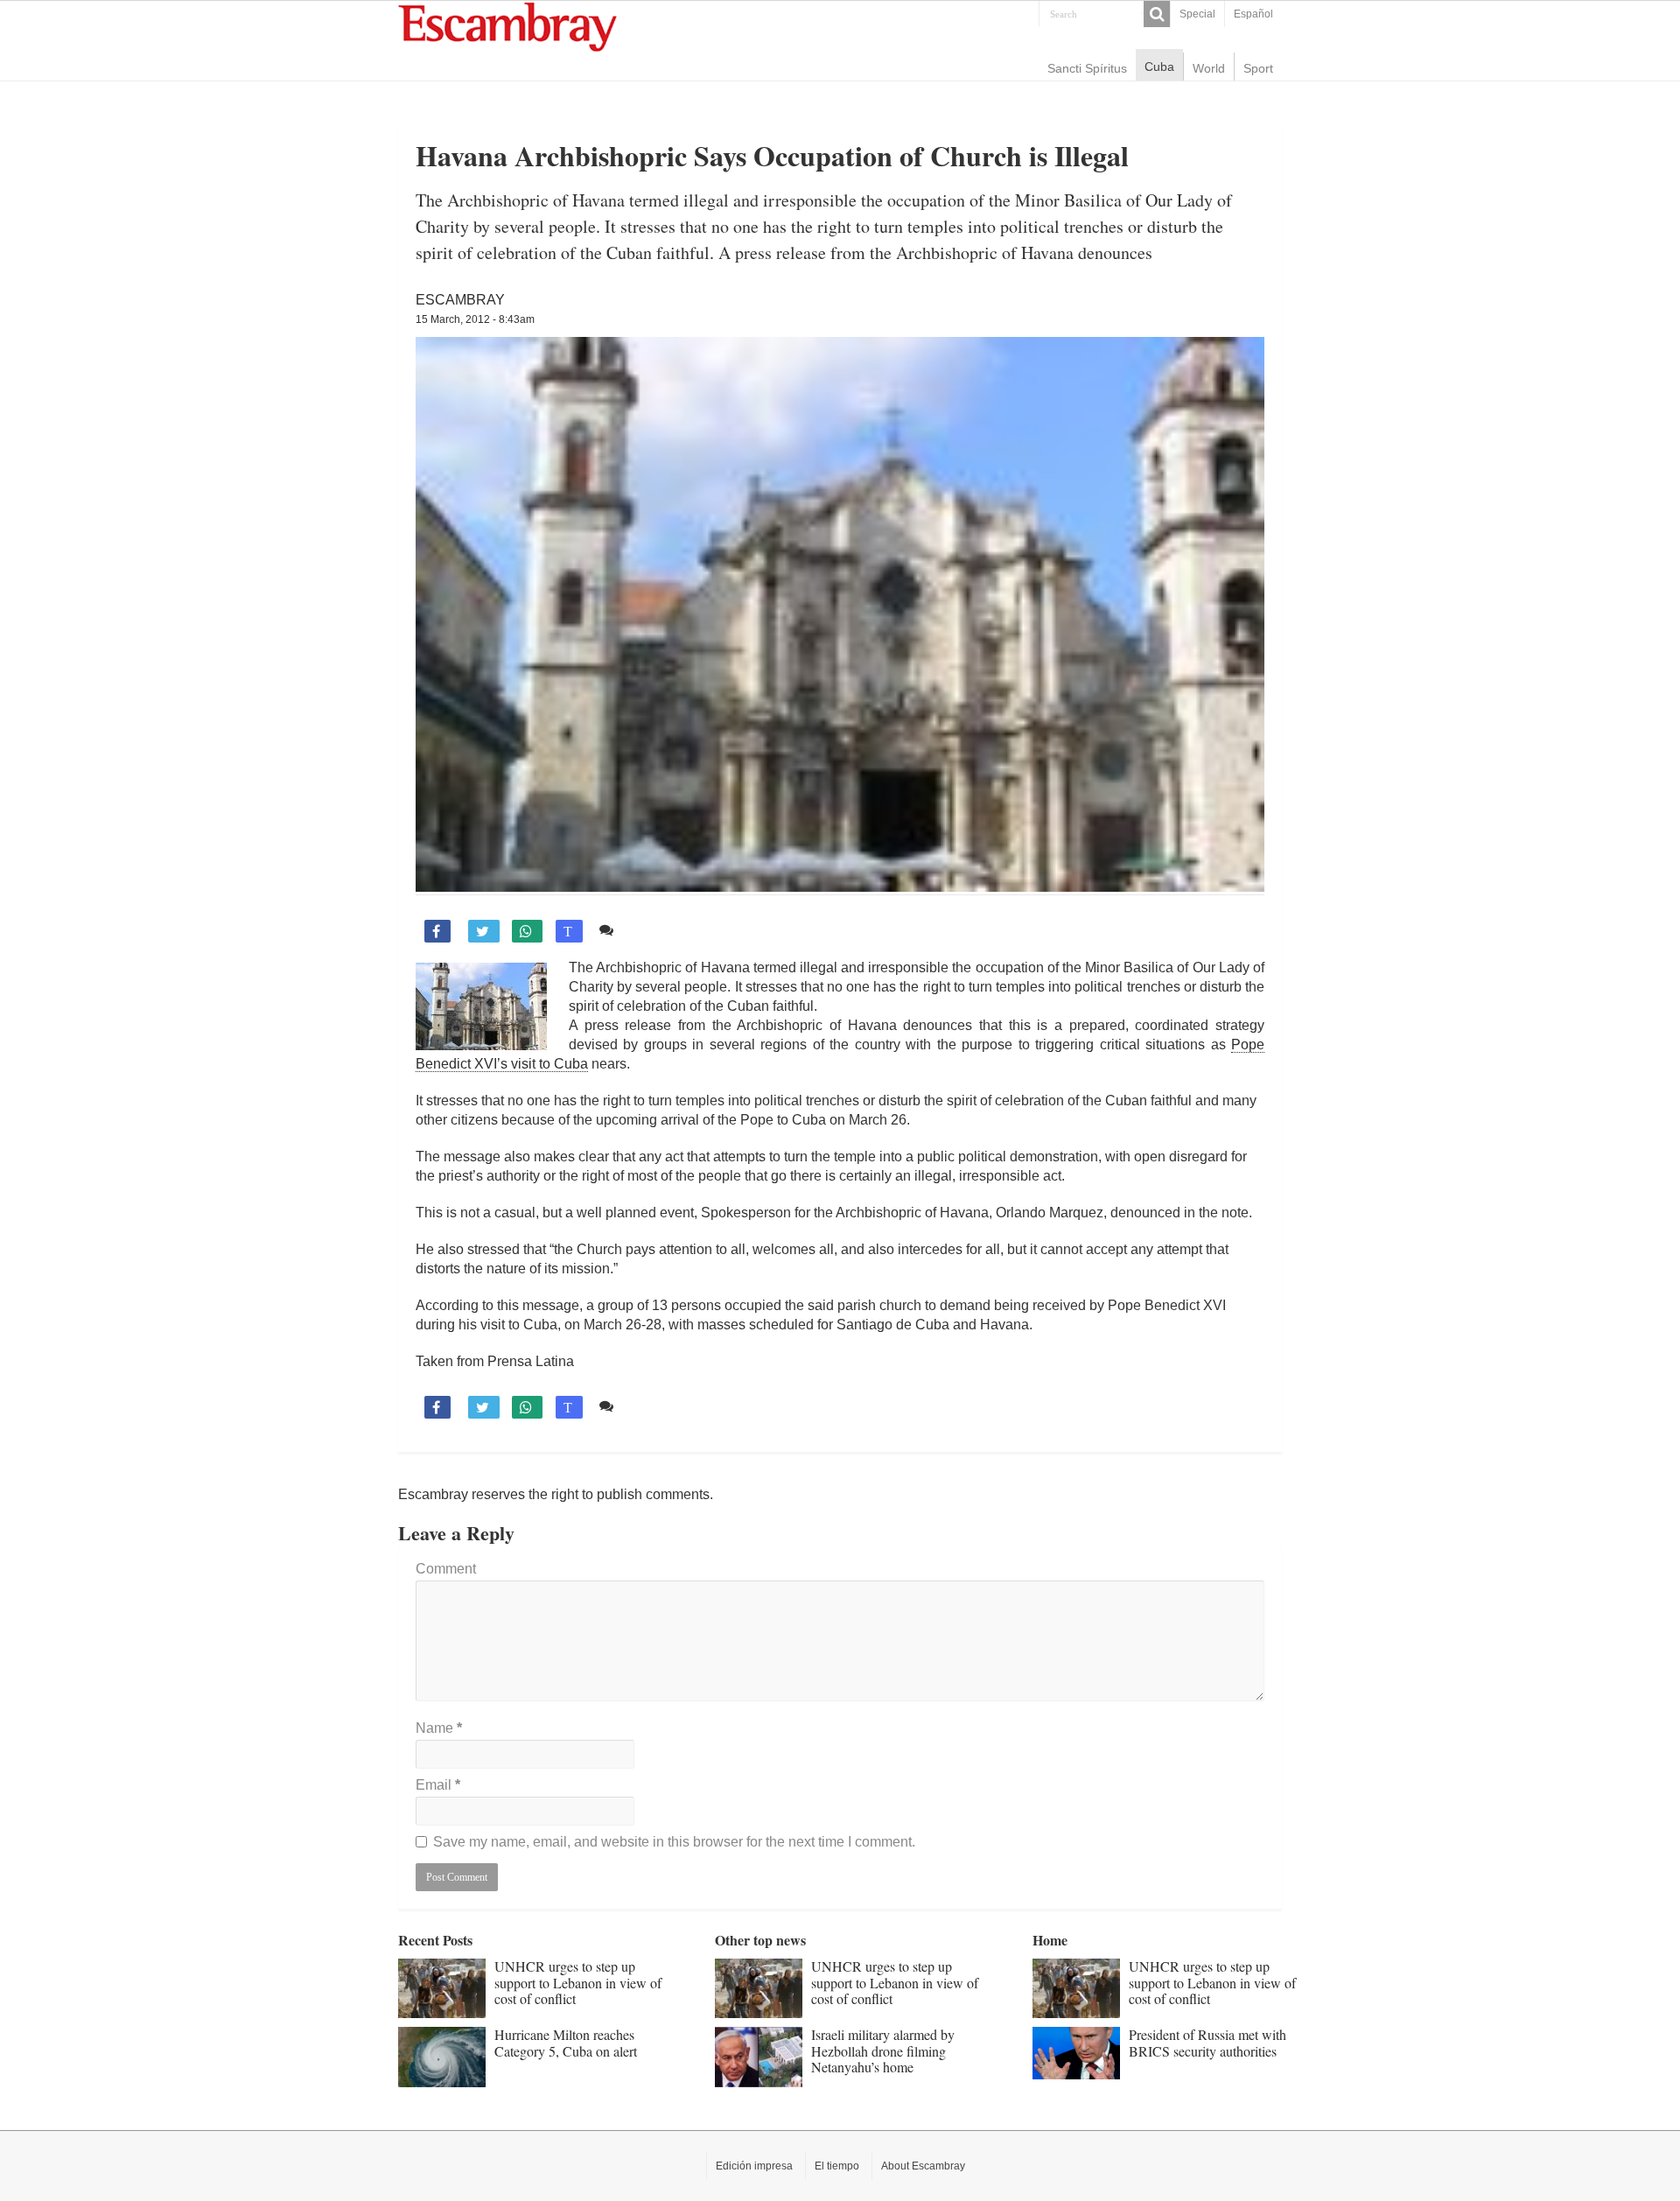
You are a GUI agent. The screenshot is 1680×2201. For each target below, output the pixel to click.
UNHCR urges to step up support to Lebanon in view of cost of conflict (578, 1982)
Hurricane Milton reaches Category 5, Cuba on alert (566, 2042)
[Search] (1157, 14)
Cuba (1159, 67)
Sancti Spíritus (1087, 68)
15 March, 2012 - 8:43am (475, 319)
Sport (1258, 68)
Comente (650, 930)
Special (1197, 14)
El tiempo (837, 2166)
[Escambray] (507, 26)
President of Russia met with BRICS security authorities (1207, 2042)
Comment (446, 1569)
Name (439, 1728)
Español (1253, 14)
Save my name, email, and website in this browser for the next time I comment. (674, 1842)
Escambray (460, 300)
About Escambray (923, 2166)
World (1209, 68)
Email (438, 1785)
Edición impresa (754, 2166)
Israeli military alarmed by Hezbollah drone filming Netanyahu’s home (883, 2050)
